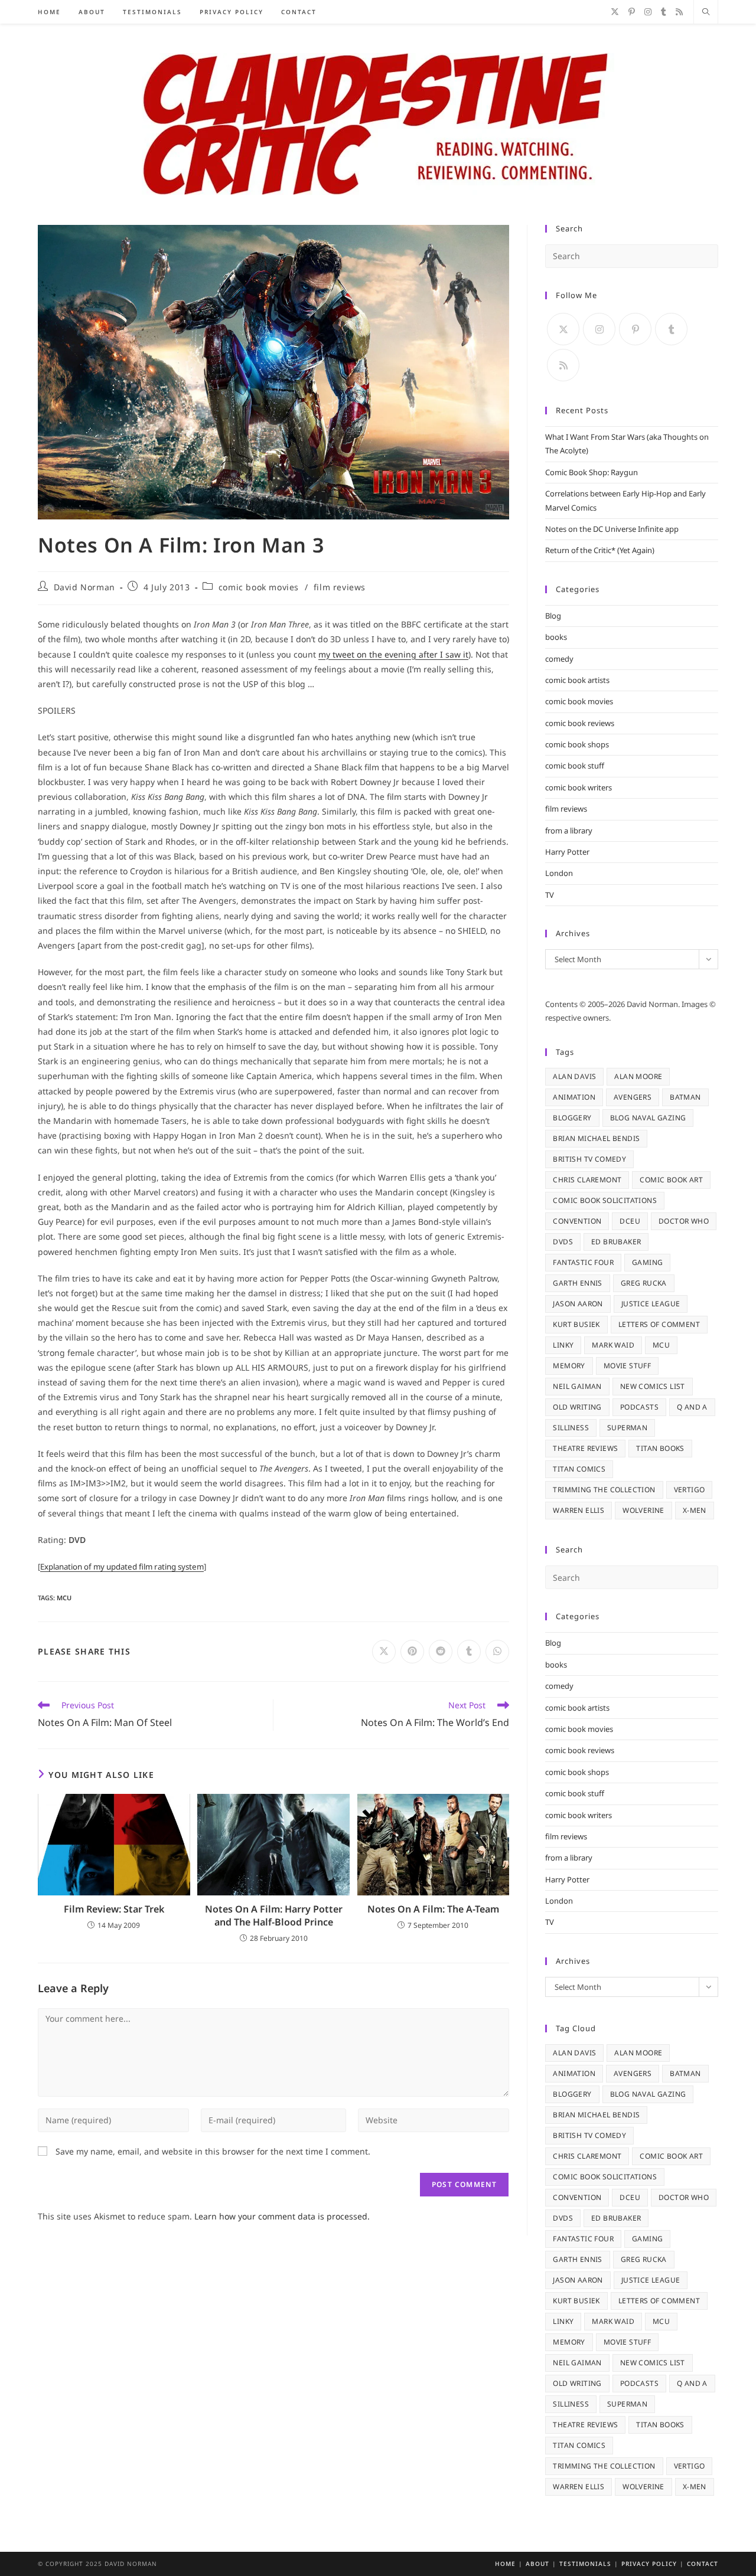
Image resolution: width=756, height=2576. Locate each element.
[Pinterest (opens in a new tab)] (632, 12)
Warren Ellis (579, 1510)
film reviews (340, 587)
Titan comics (579, 1469)
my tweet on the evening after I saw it (393, 654)
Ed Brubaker (616, 1242)
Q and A (692, 1407)
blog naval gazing (648, 1118)
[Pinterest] (635, 329)
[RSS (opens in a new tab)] (679, 12)
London (559, 873)
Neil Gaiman (577, 1386)
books (556, 637)
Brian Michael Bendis (596, 1138)
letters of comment (659, 1324)
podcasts (639, 1407)
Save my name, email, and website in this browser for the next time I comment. (213, 2151)
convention (577, 1221)
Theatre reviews (585, 1448)
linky (563, 1345)
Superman (627, 1428)
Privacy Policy (649, 2564)
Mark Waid (613, 1345)
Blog (553, 616)
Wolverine (643, 1510)
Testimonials (585, 2564)
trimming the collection (604, 1490)
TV (550, 895)
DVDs (563, 1242)
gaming (647, 1262)
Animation (574, 1097)
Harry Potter (567, 852)
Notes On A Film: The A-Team (433, 1909)
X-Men (695, 1510)
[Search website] (706, 12)
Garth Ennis (577, 1283)
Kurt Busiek (576, 1324)
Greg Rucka (644, 1283)
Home (505, 2564)
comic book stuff (575, 766)
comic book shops (577, 744)
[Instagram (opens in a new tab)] (648, 12)
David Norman (84, 587)
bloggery (572, 1118)
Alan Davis (574, 1076)
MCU (64, 1598)
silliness (571, 1428)
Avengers (633, 1097)
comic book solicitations (605, 1200)
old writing (577, 1407)
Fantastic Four (583, 1262)
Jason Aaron (578, 1304)
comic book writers (579, 787)
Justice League (651, 1304)
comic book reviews (580, 723)
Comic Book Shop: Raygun (592, 472)
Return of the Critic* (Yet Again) (600, 550)
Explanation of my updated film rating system (122, 1567)
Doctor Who (684, 1221)
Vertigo (690, 1490)
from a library (569, 831)
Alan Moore (638, 1076)
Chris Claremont (587, 1180)
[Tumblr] (671, 329)
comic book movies (259, 587)
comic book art (671, 1180)
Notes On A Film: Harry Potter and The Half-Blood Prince (274, 1915)
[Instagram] (599, 329)
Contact (703, 2564)
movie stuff (627, 1366)
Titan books (660, 1448)
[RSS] (563, 365)
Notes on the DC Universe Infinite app (612, 529)
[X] (563, 329)
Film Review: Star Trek (114, 1909)
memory (569, 1366)
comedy (559, 659)
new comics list (653, 1386)
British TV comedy (589, 1159)
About (537, 2564)
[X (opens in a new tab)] (615, 12)
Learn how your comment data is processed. (282, 2216)
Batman (685, 1097)
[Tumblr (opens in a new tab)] (664, 12)
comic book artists (577, 680)
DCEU (630, 1221)
